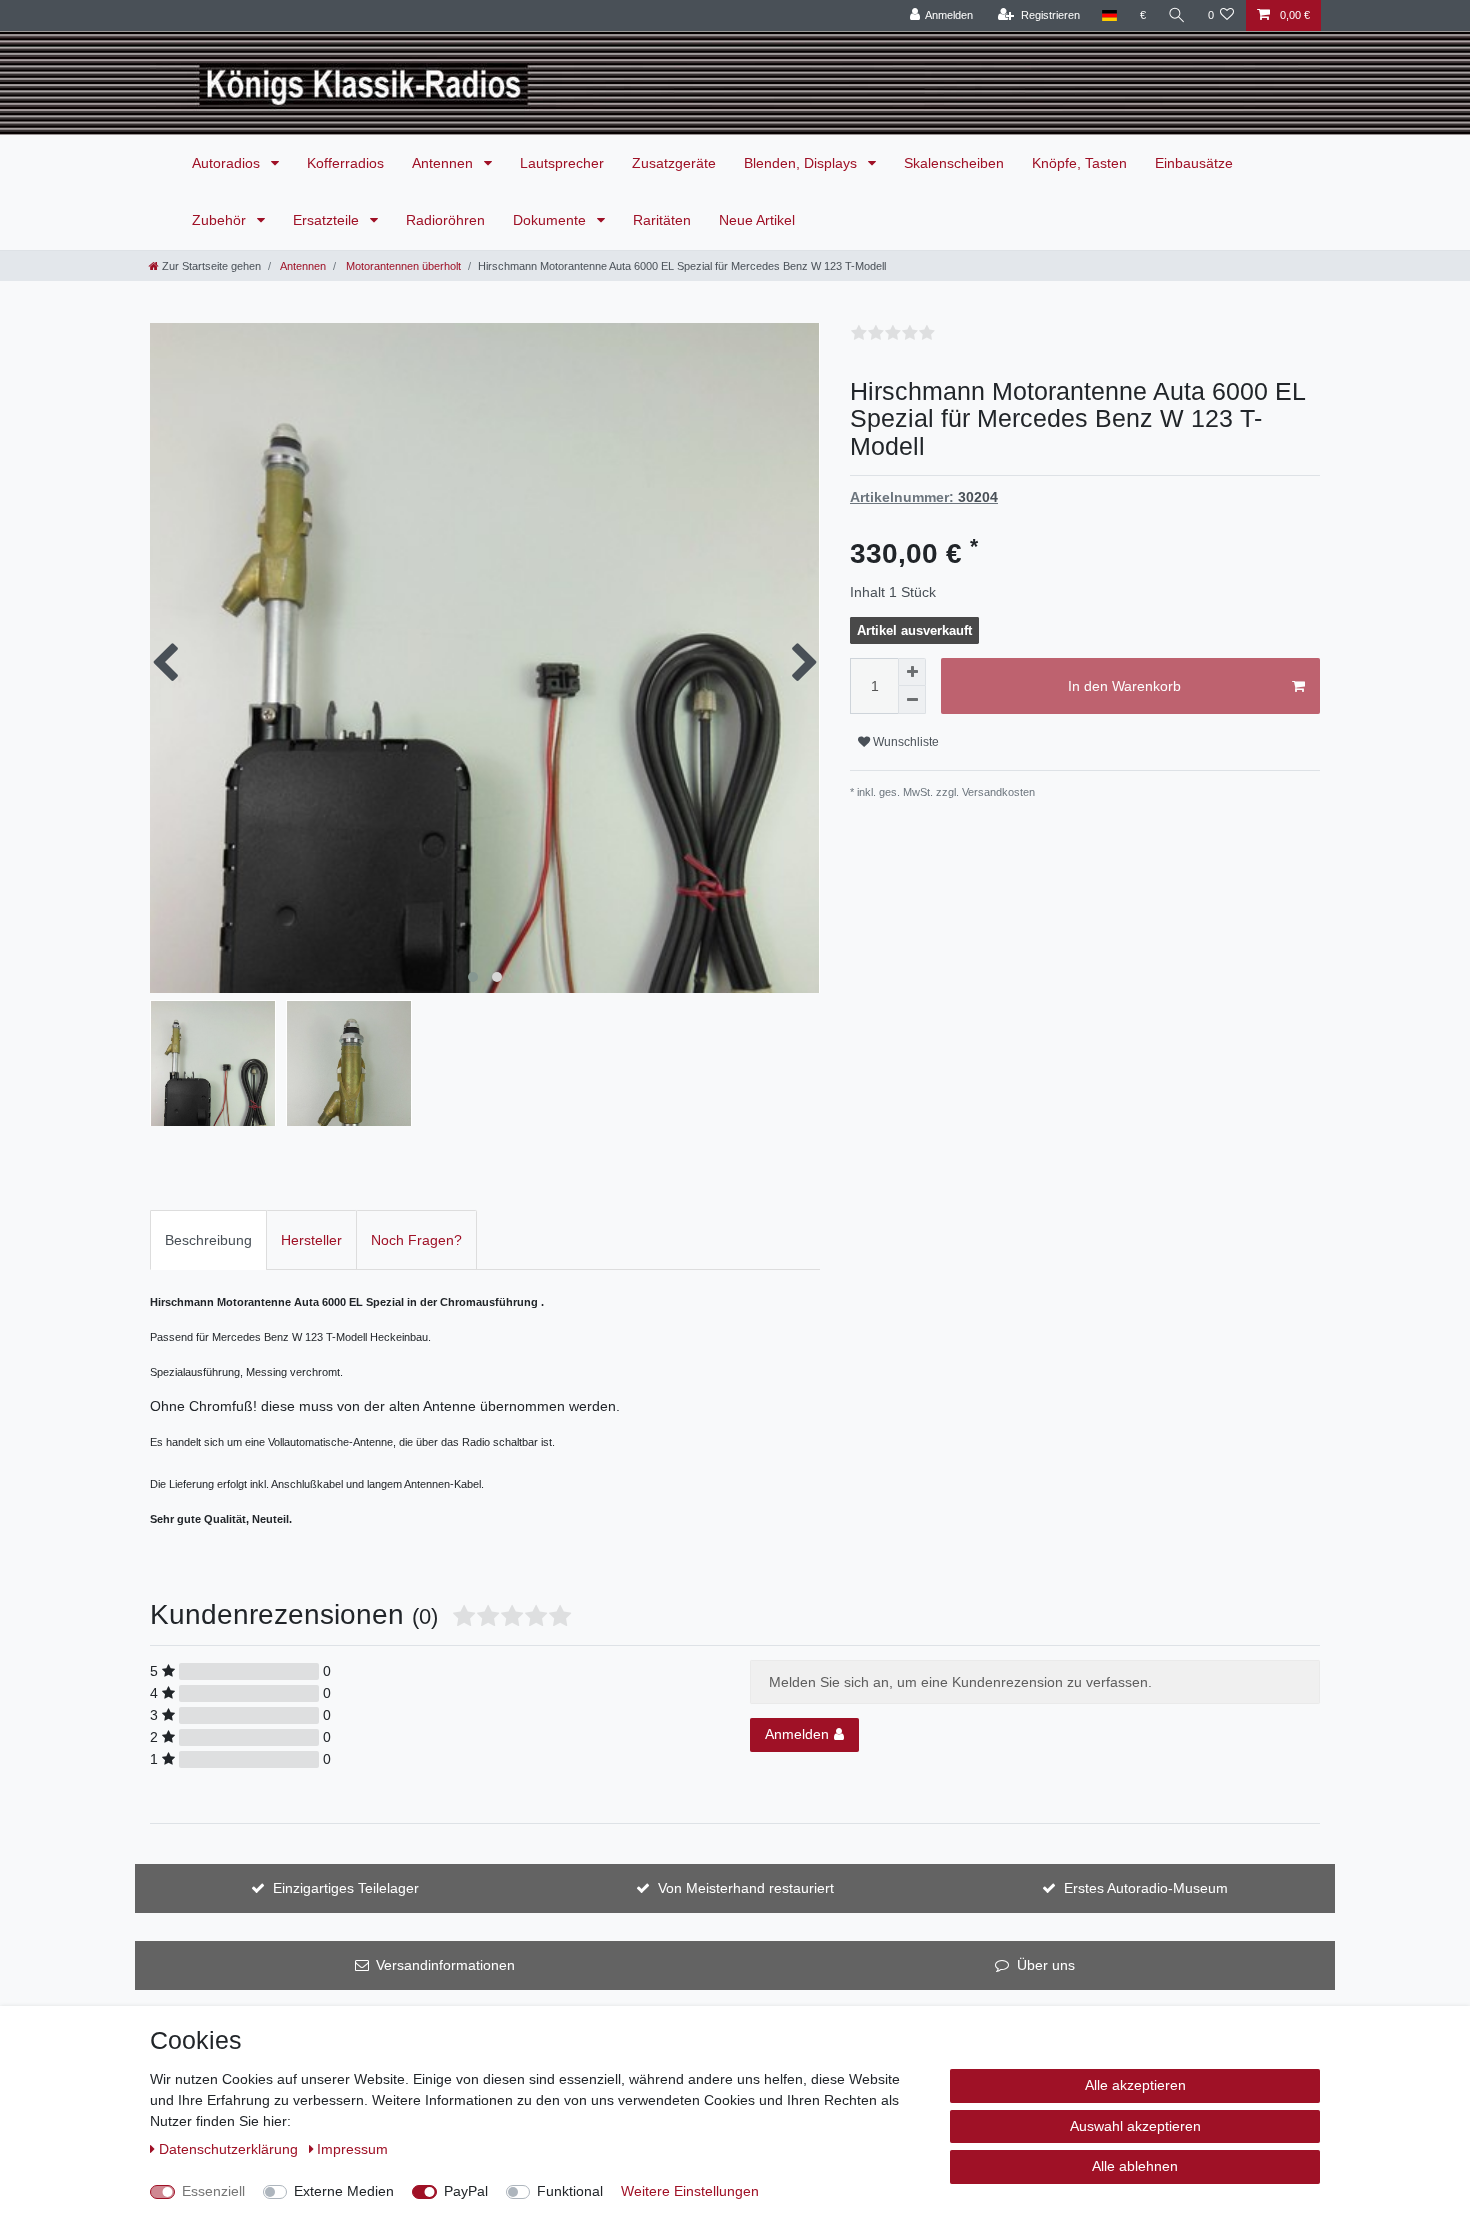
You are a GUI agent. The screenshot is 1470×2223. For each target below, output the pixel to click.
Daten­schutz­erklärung (230, 2149)
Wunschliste (904, 742)
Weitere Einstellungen (690, 2191)
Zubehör (221, 220)
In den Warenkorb (1124, 686)
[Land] (1109, 15)
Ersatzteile (328, 220)
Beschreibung (208, 1240)
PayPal (466, 2191)
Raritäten (662, 220)
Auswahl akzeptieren (1135, 2126)
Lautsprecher (562, 163)
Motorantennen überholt (402, 266)
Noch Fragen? (416, 1240)
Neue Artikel (757, 220)
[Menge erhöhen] (912, 672)
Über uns (1046, 1965)
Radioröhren (445, 220)
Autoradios (228, 163)
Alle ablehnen (1135, 2166)
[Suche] (1177, 15)
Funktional (570, 2191)
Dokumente (551, 220)
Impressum (352, 2149)
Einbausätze (1194, 163)
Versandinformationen (445, 1965)
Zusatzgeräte (674, 163)
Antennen (444, 163)
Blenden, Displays (802, 163)
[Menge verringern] (912, 700)
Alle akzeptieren (1135, 2085)
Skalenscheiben (954, 163)
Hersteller (311, 1240)
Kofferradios (345, 163)
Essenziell (213, 2191)
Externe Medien (344, 2191)
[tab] (208, 1239)
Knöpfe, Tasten (1079, 163)
